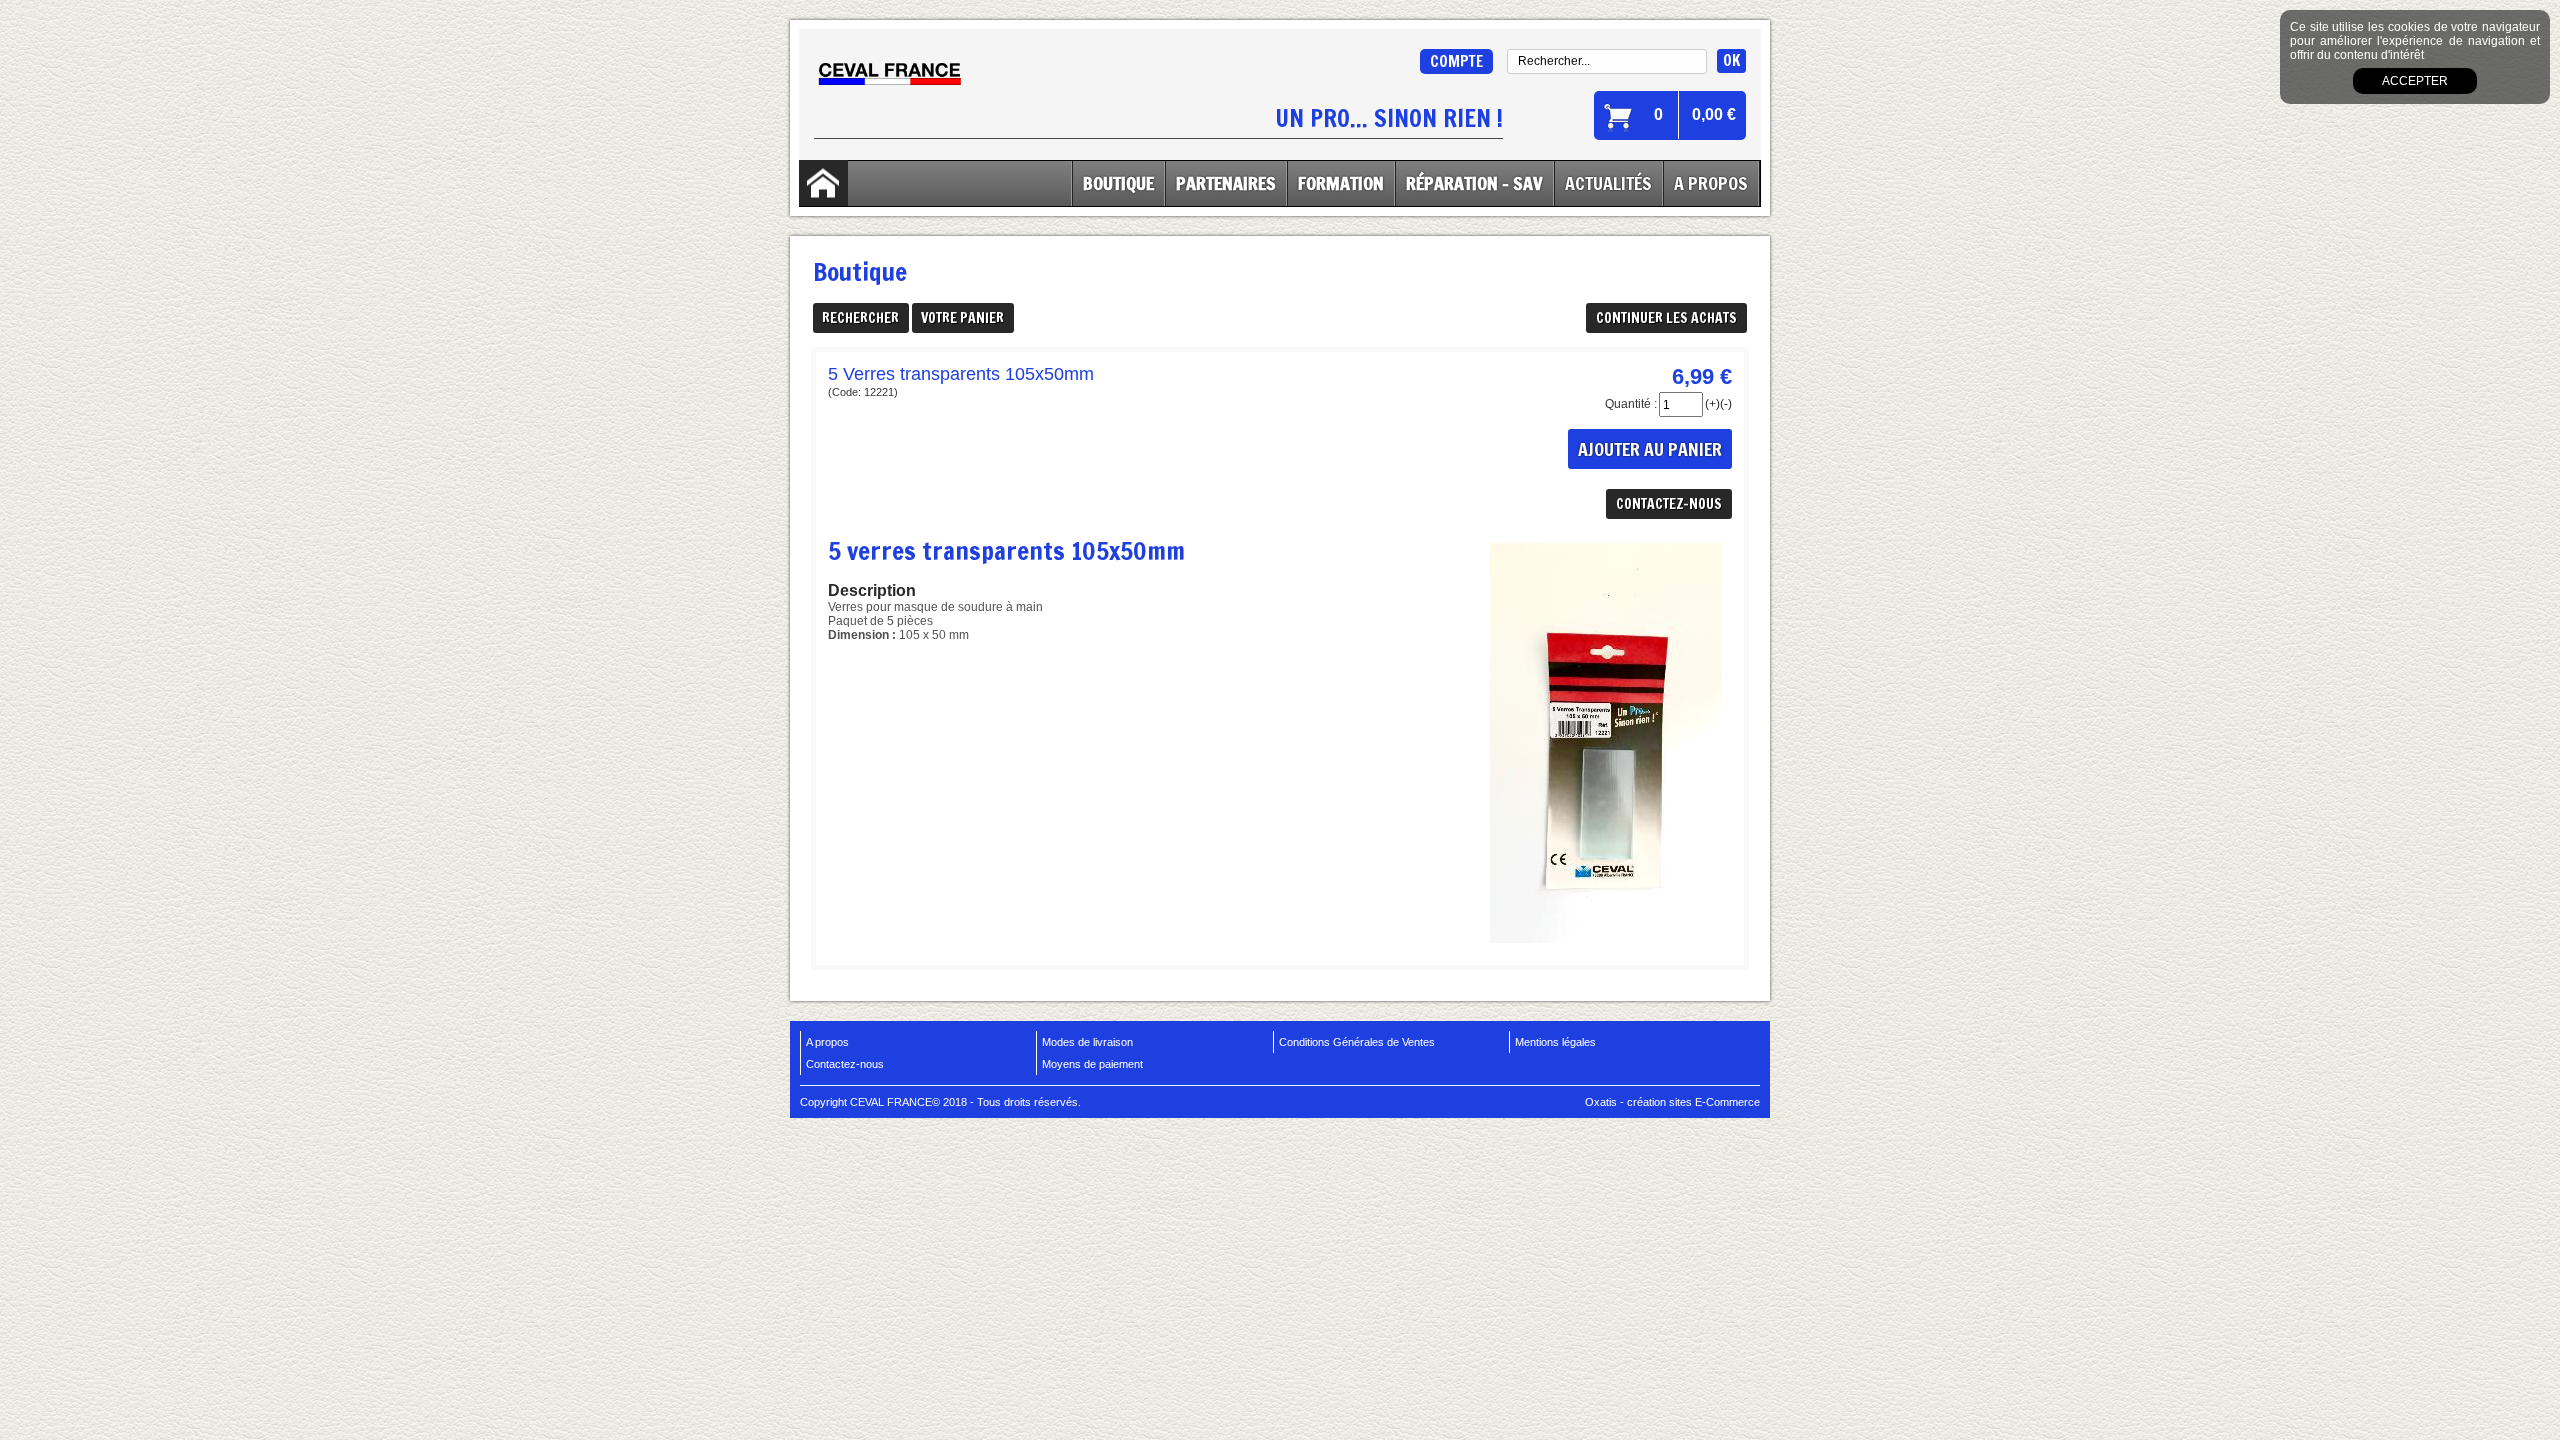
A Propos (1711, 183)
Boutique (1118, 183)
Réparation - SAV (1474, 183)
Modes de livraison (1087, 1042)
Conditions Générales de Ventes (1357, 1042)
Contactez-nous (845, 1064)
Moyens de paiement (1092, 1064)
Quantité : (1631, 404)
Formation (1341, 183)
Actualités (1608, 183)
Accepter (2415, 81)
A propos (827, 1042)
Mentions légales (1555, 1042)
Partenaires (1226, 183)
